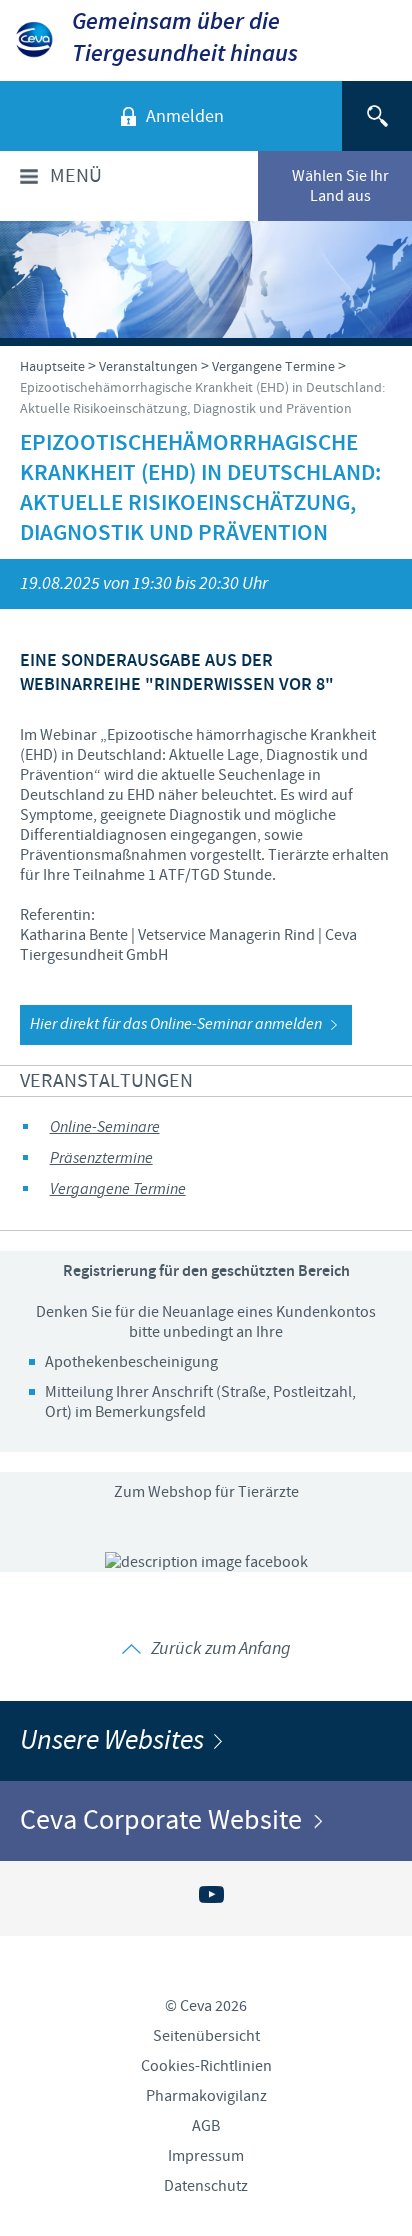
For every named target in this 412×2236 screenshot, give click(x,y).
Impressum (206, 2156)
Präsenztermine (101, 1158)
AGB (206, 2126)
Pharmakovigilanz (206, 2096)
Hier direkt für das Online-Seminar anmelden (176, 1024)
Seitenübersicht (206, 2036)
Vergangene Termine (118, 1189)
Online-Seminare (105, 1127)
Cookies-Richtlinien (206, 2066)
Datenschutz (206, 2186)
